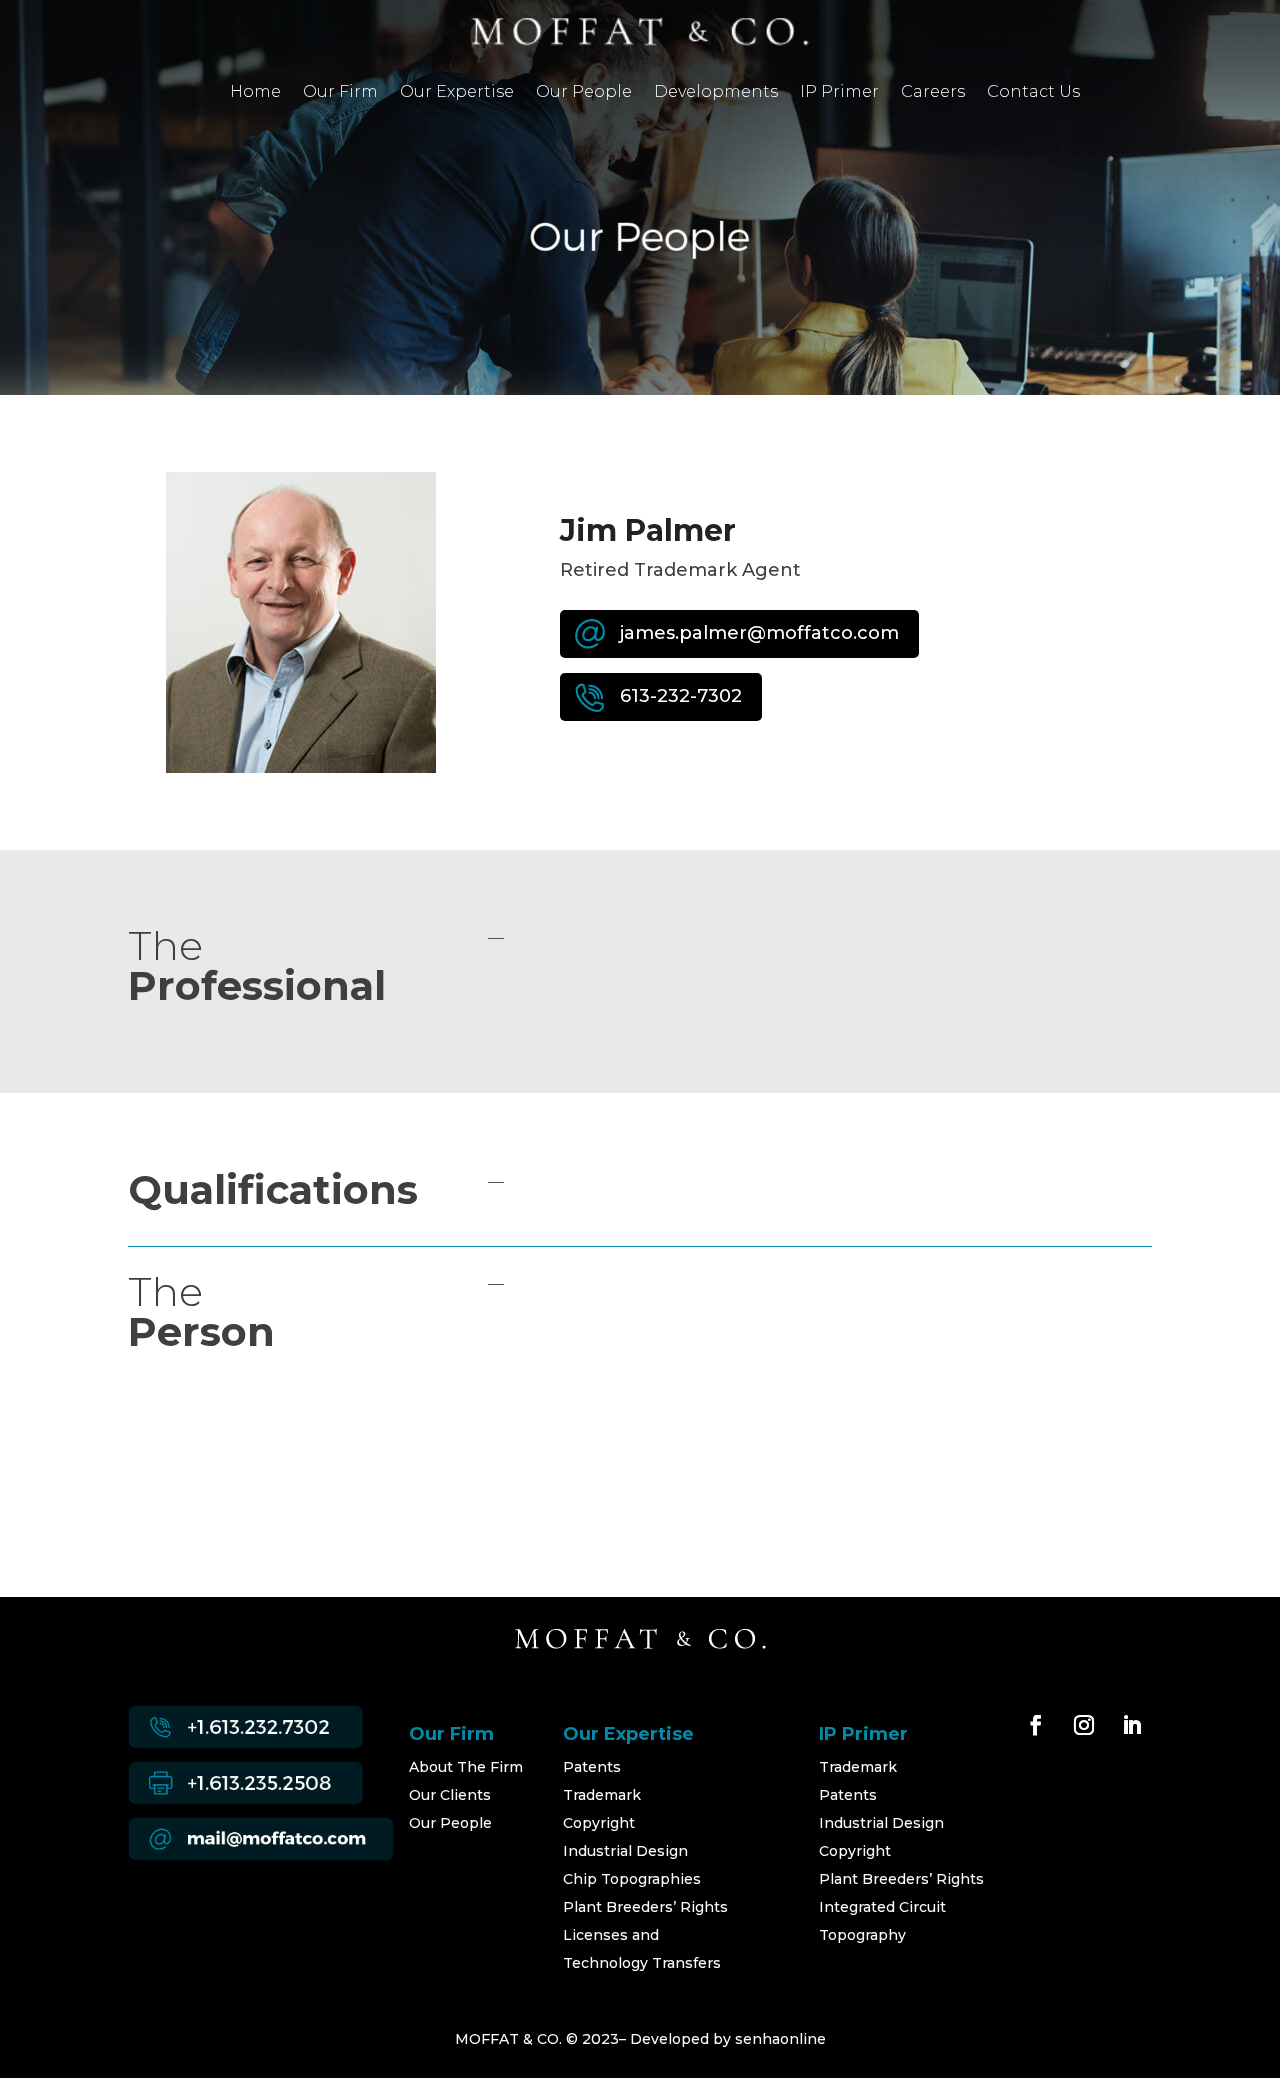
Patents (592, 1767)
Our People (584, 93)
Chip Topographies (632, 1879)
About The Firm (466, 1767)
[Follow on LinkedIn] (1132, 1725)
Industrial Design (625, 1851)
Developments (716, 93)
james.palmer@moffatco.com (759, 633)
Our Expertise (457, 93)
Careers (933, 93)
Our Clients (450, 1795)
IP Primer (839, 93)
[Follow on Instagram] (1084, 1725)
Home (255, 93)
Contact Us (1033, 93)
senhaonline (780, 2039)
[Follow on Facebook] (1036, 1725)
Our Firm (340, 93)
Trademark (602, 1795)
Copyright (599, 1823)
